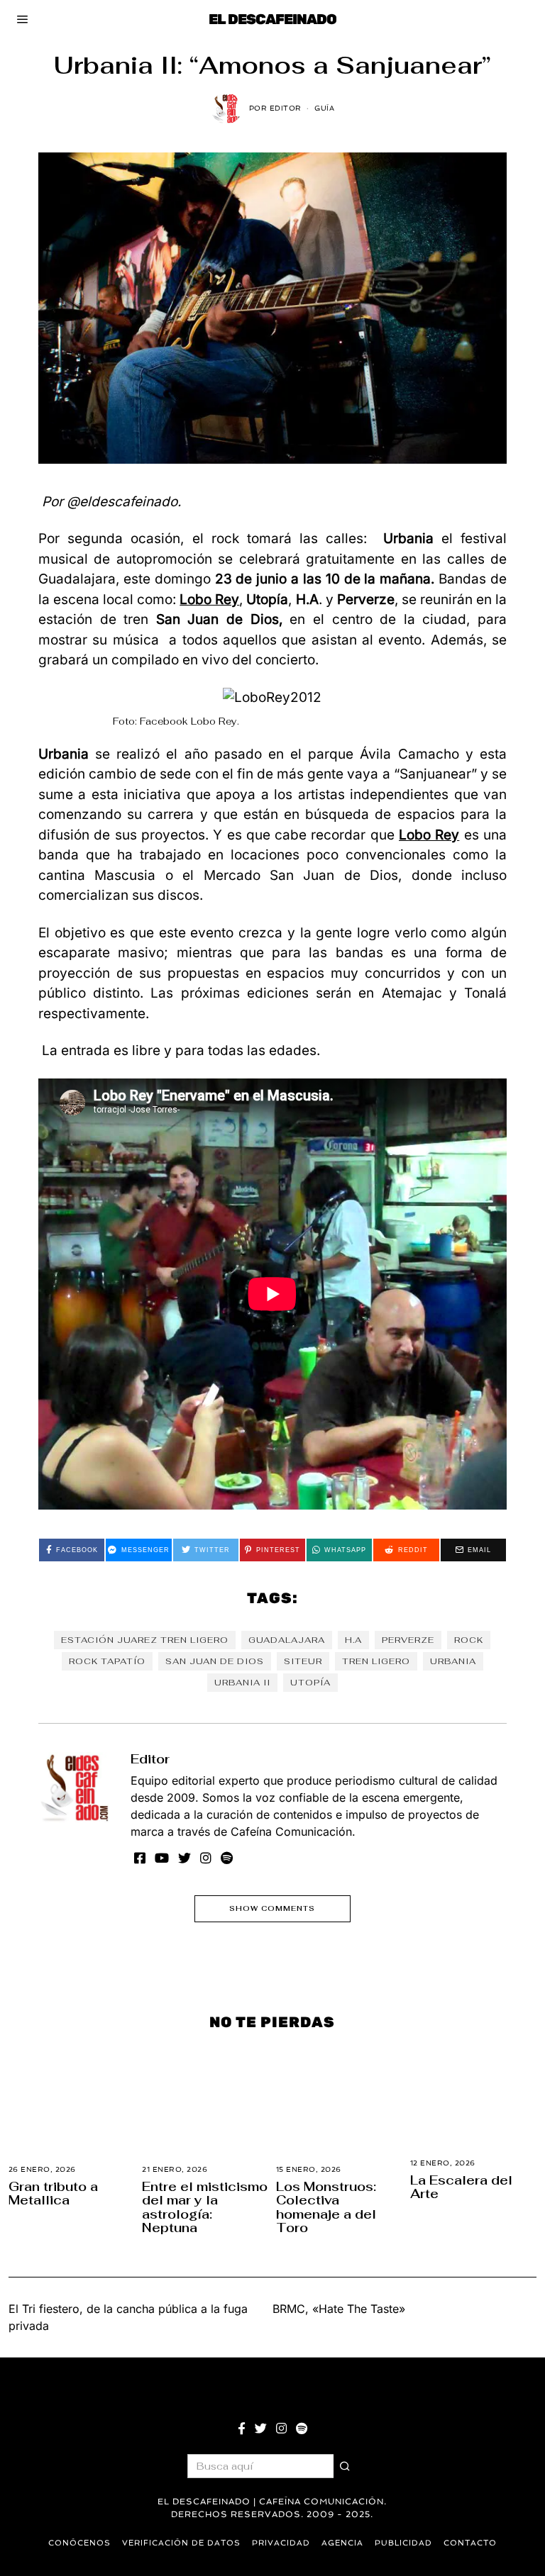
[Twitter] (185, 1858)
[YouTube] (162, 1858)
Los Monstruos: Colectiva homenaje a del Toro (326, 2207)
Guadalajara (287, 1640)
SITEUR (303, 1661)
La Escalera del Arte (461, 2187)
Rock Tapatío (107, 1661)
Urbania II (242, 1683)
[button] (346, 2466)
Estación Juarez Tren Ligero (145, 1640)
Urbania (453, 1661)
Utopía (310, 1683)
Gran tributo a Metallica (53, 2193)
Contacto (470, 2543)
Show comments (272, 1908)
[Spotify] (227, 1858)
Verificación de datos (181, 2543)
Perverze (408, 1640)
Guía (324, 108)
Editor (150, 1759)
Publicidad (403, 2543)
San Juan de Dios (215, 1661)
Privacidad (281, 2543)
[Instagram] (206, 1858)
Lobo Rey (429, 835)
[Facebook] (140, 1858)
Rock (469, 1640)
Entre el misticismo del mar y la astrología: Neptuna (205, 2207)
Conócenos (79, 2543)
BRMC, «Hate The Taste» (339, 2309)
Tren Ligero (376, 1661)
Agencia (342, 2543)
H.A (353, 1640)
